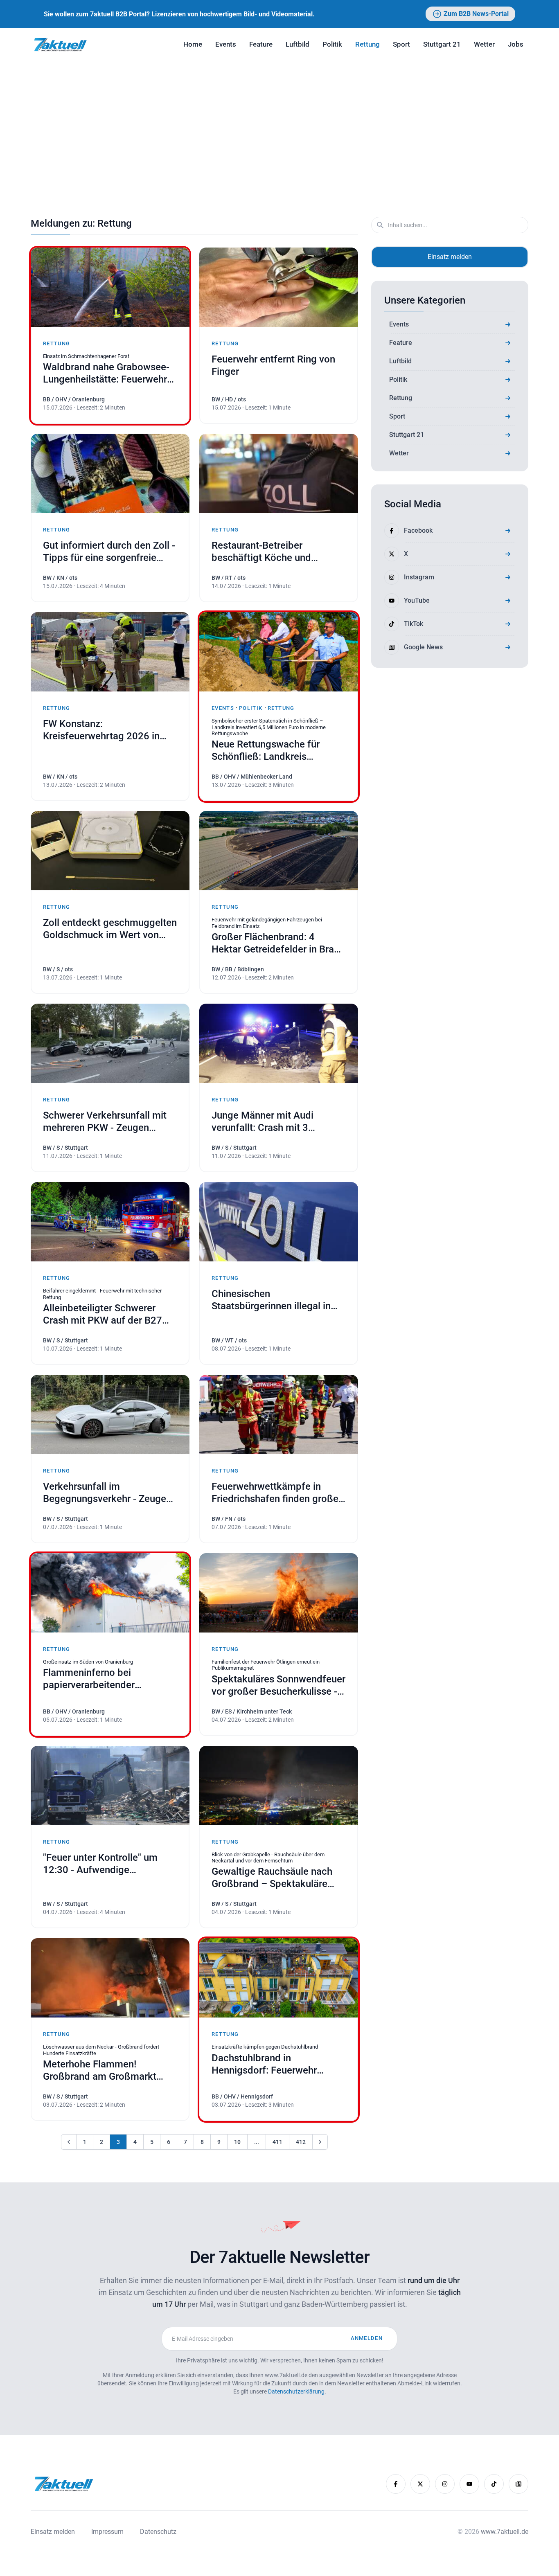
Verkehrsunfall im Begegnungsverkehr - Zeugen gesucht (107, 1493)
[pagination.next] (320, 2142)
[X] (420, 2484)
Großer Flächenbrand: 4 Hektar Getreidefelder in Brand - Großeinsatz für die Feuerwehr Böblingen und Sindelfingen (278, 943)
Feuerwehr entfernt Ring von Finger (273, 365)
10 (237, 2142)
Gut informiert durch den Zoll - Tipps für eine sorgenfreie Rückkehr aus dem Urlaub (110, 552)
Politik (332, 44)
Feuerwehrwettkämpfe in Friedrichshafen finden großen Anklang (278, 1493)
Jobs (516, 44)
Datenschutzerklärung (296, 2391)
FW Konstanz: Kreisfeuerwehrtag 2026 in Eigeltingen (102, 730)
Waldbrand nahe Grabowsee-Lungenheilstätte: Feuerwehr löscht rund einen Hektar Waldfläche (106, 373)
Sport (401, 44)
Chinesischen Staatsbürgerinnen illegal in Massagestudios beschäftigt (279, 1300)
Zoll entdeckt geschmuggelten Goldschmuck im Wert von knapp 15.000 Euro (110, 929)
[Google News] (518, 2484)
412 (301, 2142)
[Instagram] (445, 2484)
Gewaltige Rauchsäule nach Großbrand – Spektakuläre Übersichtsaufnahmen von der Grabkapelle (277, 1878)
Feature (261, 44)
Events (226, 44)
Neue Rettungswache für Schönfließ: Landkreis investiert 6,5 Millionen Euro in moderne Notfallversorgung (279, 751)
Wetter (484, 44)
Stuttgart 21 (442, 44)
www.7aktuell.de (505, 2532)
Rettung (367, 44)
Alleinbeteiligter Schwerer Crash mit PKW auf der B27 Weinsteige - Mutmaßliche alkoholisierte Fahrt (110, 1314)
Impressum (107, 2532)
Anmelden (367, 2338)
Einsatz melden (450, 257)
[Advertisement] (279, 122)
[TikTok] (494, 2484)
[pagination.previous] (69, 2142)
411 (277, 2142)
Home (193, 44)
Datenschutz (158, 2532)
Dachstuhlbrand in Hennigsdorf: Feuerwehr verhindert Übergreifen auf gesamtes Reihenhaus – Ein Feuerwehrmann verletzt (279, 2064)
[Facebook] (396, 2484)
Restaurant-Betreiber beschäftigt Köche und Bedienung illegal (279, 552)
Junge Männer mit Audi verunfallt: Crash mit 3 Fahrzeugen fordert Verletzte (279, 1122)
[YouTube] (469, 2484)
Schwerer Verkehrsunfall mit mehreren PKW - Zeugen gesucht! (105, 1122)
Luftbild (298, 44)
